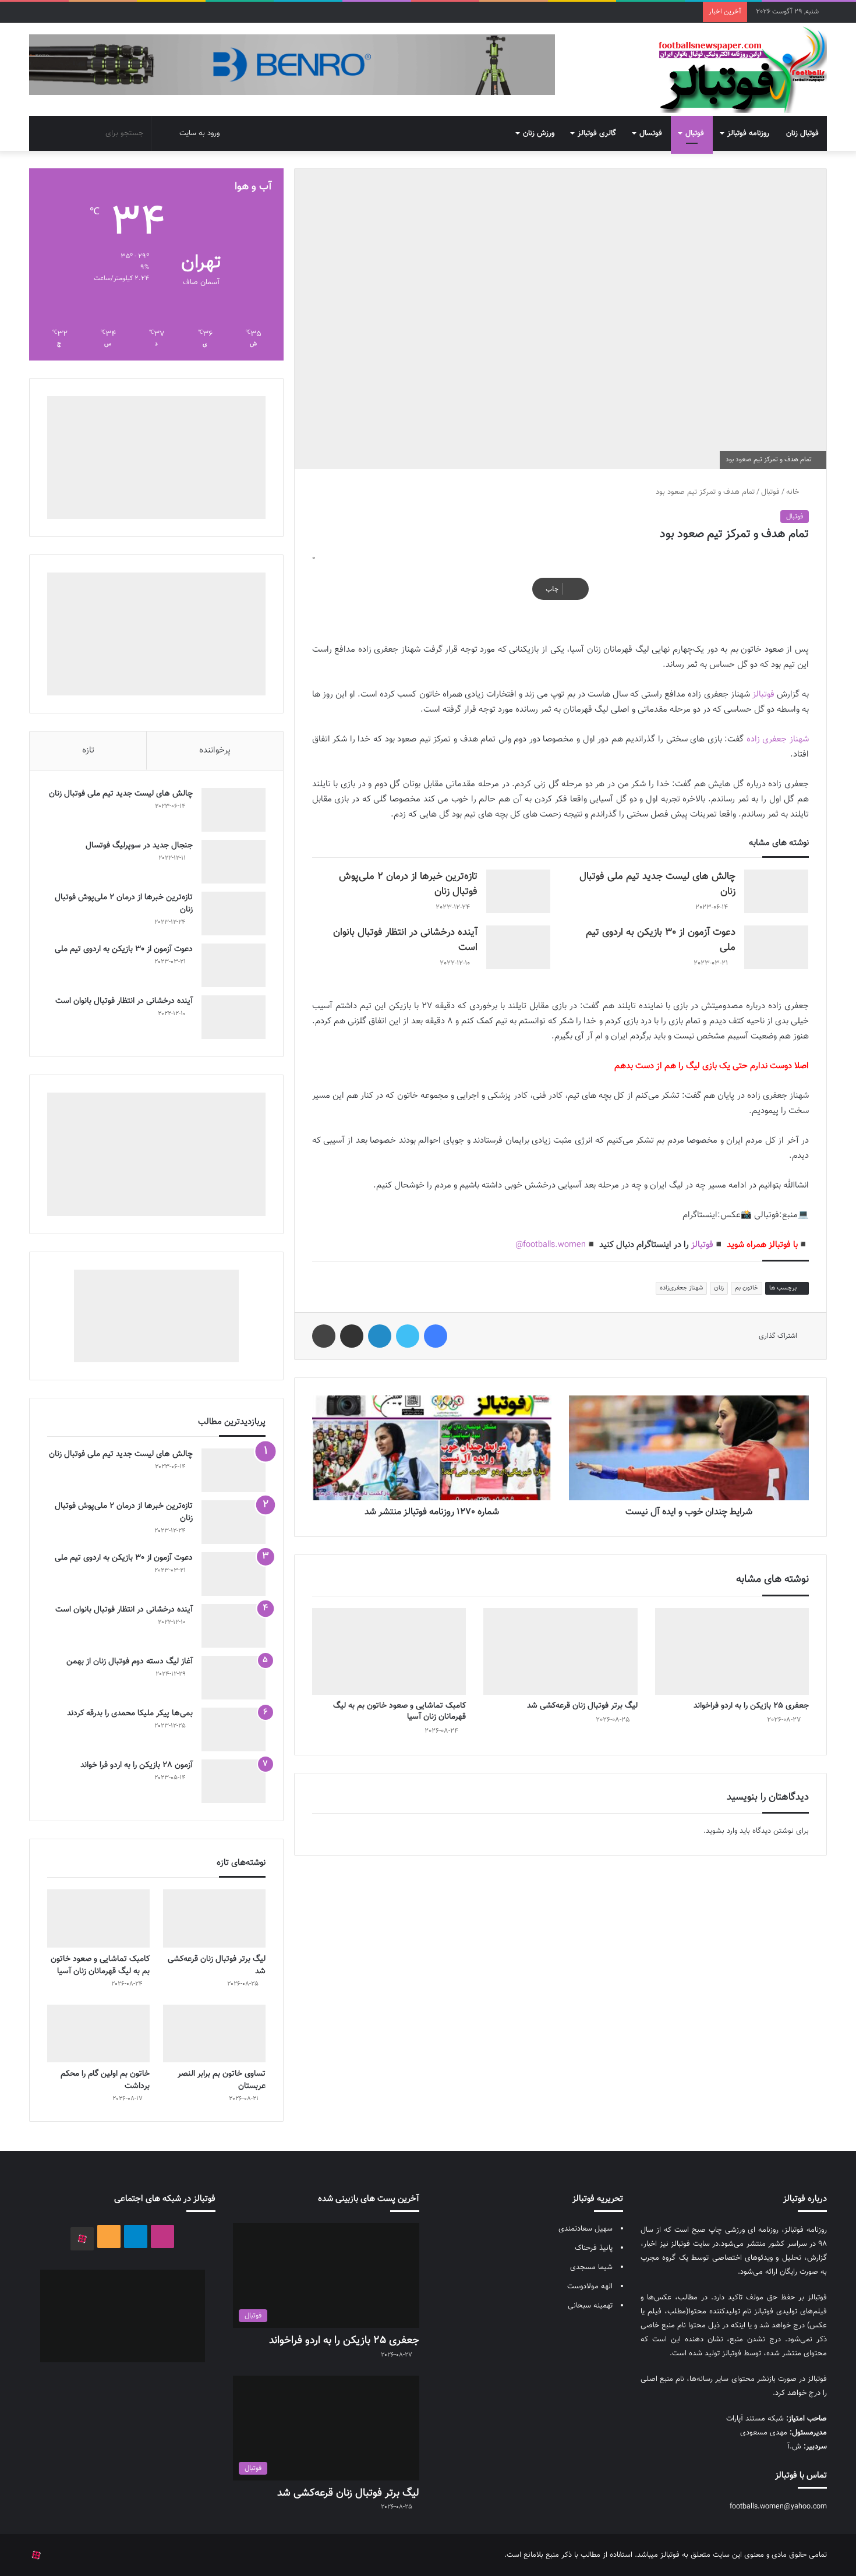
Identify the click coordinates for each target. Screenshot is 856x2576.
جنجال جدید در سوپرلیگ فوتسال (139, 846)
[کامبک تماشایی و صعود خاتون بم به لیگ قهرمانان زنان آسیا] (389, 1651)
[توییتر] (408, 1336)
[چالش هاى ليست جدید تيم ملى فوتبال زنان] (776, 891)
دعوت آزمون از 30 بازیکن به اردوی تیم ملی (124, 949)
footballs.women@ (551, 1245)
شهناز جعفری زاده (778, 739)
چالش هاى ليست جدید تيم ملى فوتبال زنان (121, 794)
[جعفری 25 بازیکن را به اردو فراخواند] (732, 1651)
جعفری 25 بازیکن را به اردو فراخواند (751, 1706)
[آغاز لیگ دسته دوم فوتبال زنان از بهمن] (234, 1678)
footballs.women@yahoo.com (778, 2507)
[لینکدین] (380, 1336)
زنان (719, 1288)
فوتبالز (763, 695)
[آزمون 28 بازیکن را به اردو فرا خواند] (234, 1781)
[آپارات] (82, 2239)
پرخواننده (215, 750)
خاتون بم (747, 1288)
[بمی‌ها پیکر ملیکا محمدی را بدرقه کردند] (234, 1729)
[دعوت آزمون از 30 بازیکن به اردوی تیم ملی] (776, 947)
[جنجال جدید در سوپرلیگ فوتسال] (234, 862)
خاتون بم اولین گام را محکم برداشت (105, 2080)
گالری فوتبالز (597, 133)
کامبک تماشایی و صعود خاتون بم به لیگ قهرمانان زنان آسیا (399, 1711)
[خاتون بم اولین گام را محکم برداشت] (98, 2033)
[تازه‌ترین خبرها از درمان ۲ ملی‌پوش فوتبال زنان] (518, 891)
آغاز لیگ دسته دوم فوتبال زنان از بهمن (130, 1662)
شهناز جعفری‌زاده (681, 1288)
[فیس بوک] (436, 1336)
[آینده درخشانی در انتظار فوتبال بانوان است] (518, 947)
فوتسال (651, 133)
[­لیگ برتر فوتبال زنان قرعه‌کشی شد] (560, 1651)
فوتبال (695, 133)
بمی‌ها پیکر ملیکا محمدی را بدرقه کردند (130, 1713)
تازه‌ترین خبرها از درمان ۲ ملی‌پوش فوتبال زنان (124, 904)
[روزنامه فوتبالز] (742, 69)
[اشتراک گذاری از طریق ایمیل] (352, 1336)
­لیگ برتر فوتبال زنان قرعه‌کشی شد (582, 1706)
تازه (88, 750)
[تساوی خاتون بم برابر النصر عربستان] (214, 2033)
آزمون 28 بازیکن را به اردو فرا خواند (137, 1765)
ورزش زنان (539, 133)
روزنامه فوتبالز (748, 133)
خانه (794, 492)
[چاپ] (324, 1336)
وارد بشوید (721, 1831)
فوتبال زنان (802, 133)
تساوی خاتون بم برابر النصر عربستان (222, 2080)
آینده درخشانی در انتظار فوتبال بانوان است (124, 1001)
